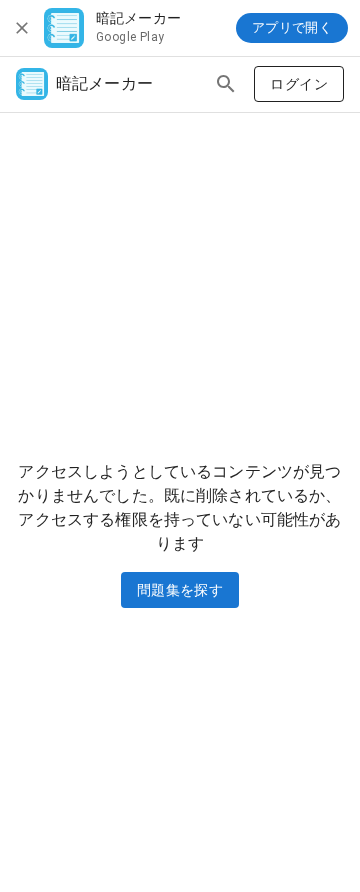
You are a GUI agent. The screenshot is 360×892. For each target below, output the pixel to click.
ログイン (299, 84)
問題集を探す (180, 590)
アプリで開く (292, 27)
